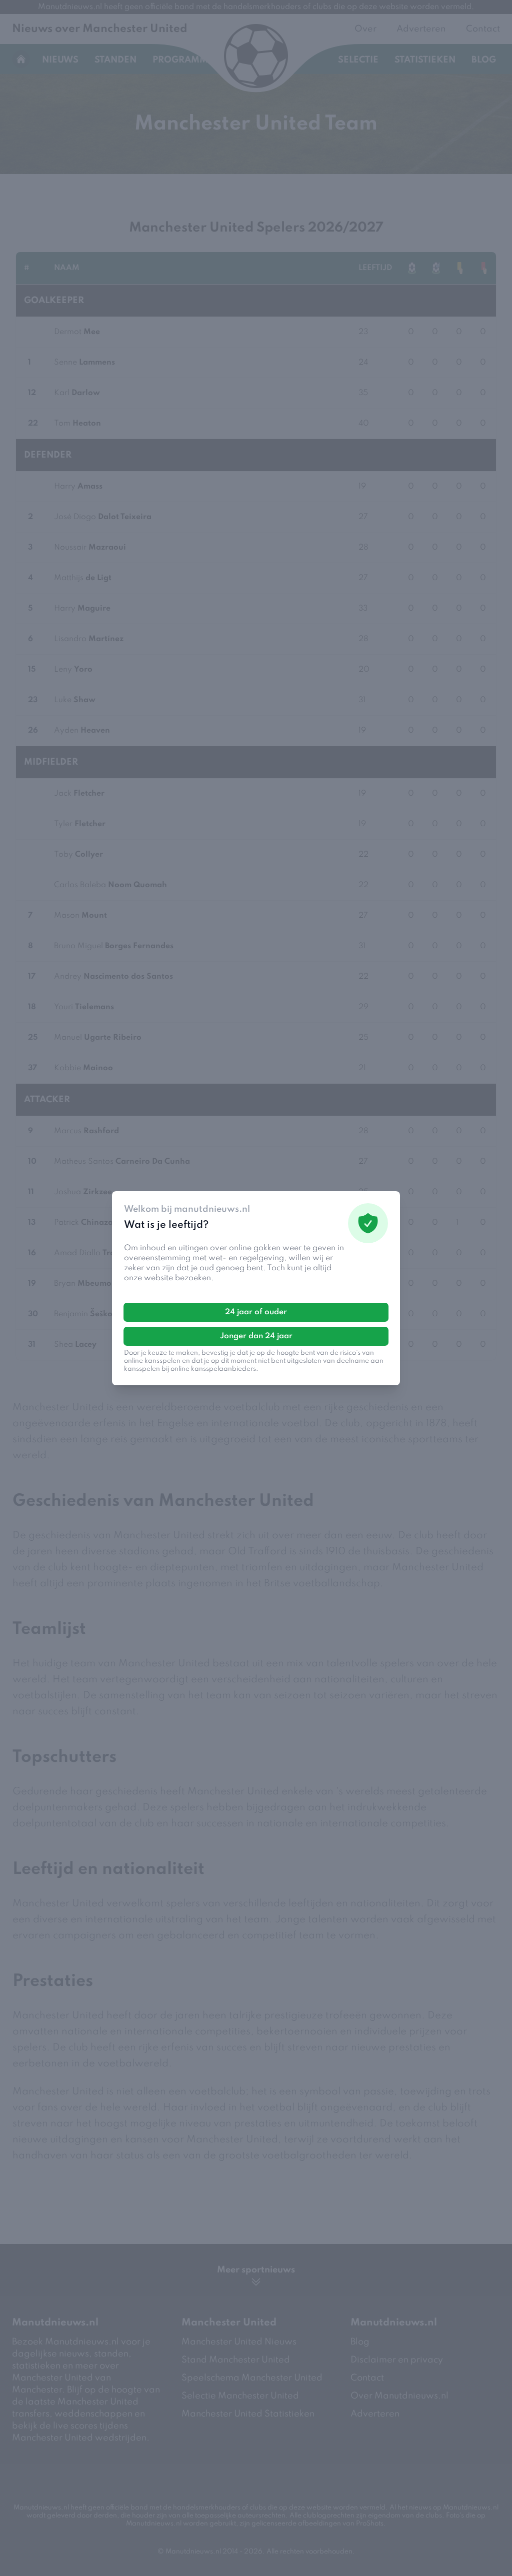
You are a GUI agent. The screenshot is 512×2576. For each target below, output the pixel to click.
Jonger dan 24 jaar (256, 1336)
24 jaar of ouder (256, 1312)
